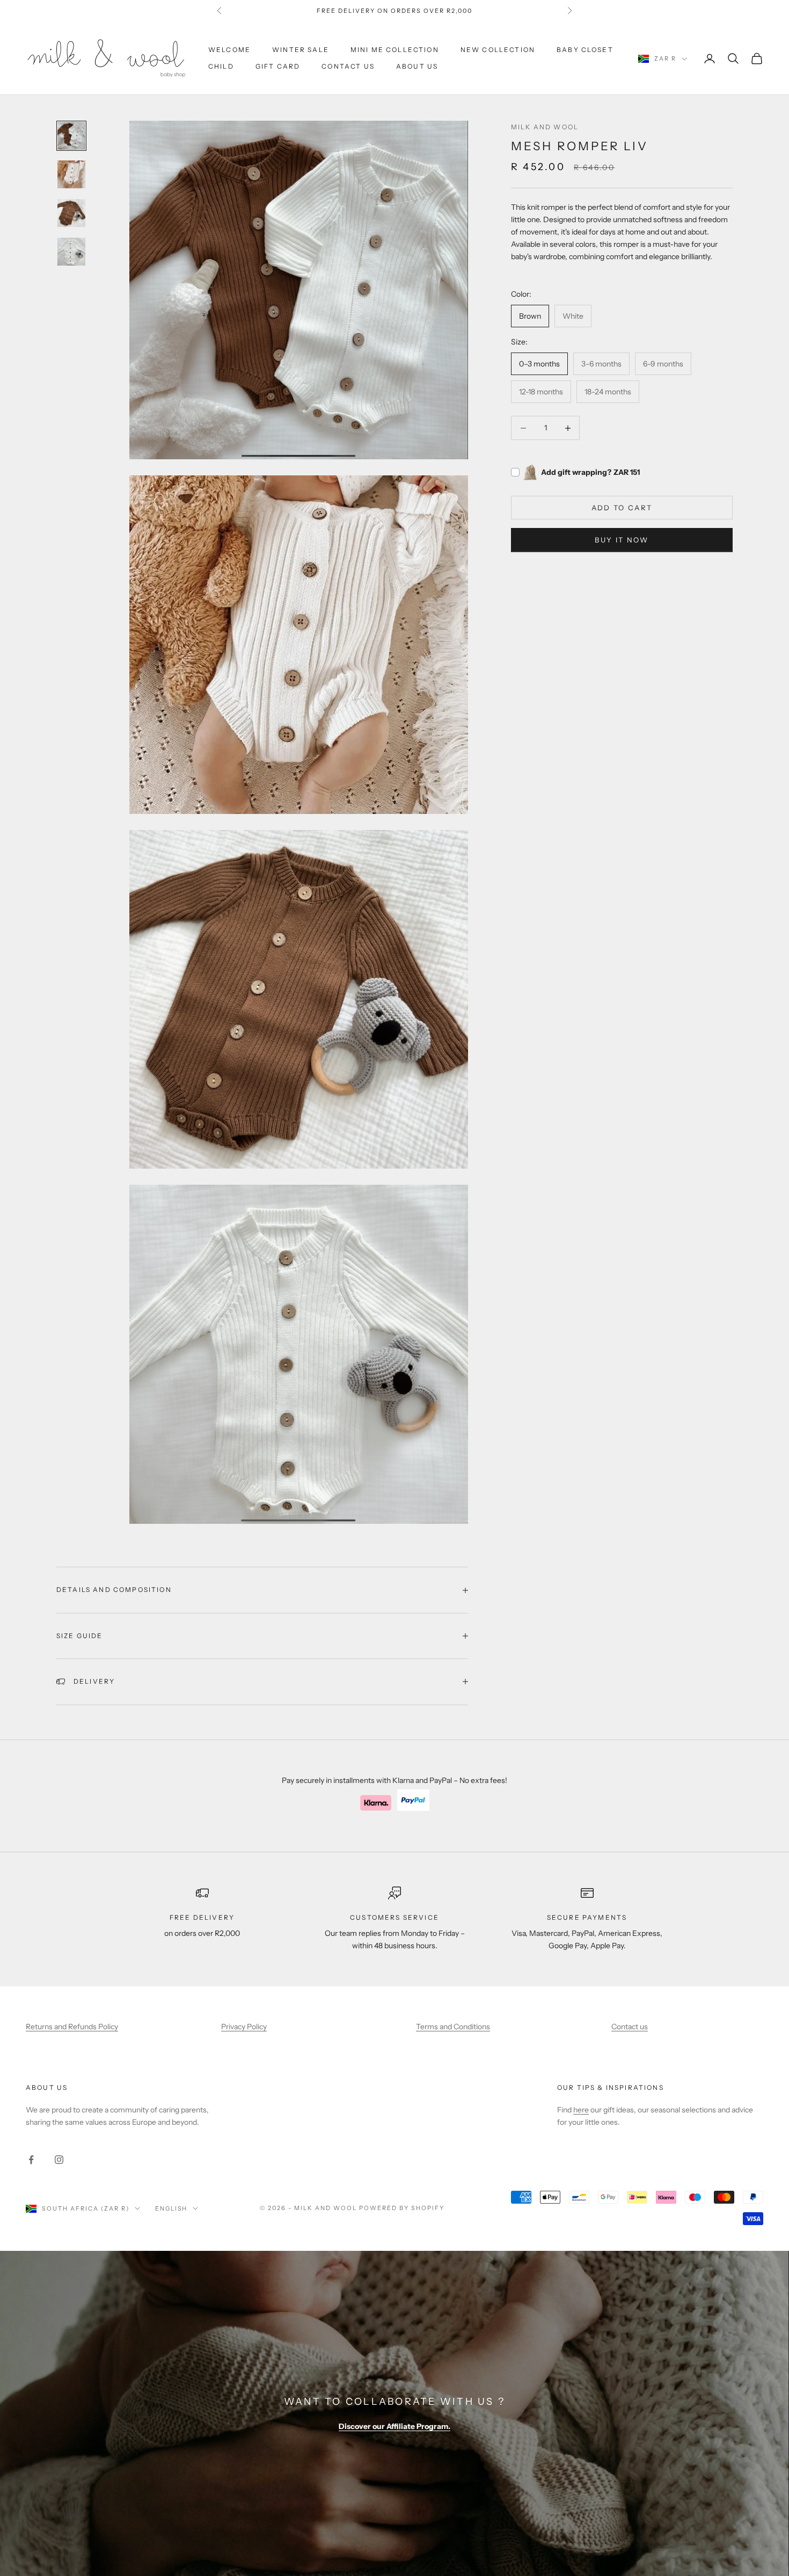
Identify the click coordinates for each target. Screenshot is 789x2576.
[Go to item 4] (71, 252)
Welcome (229, 50)
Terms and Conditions (453, 2027)
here (581, 2110)
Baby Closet (585, 50)
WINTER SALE (301, 50)
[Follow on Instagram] (59, 2160)
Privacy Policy (244, 2027)
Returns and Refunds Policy (72, 2027)
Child (221, 66)
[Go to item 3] (71, 213)
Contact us (348, 66)
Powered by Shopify (402, 2208)
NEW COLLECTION (498, 50)
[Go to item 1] (71, 136)
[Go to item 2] (71, 174)
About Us (417, 66)
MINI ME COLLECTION (395, 50)
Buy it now (622, 540)
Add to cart (622, 508)
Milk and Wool (545, 127)
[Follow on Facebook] (31, 2160)
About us (47, 2087)
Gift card (278, 66)
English (171, 2208)
